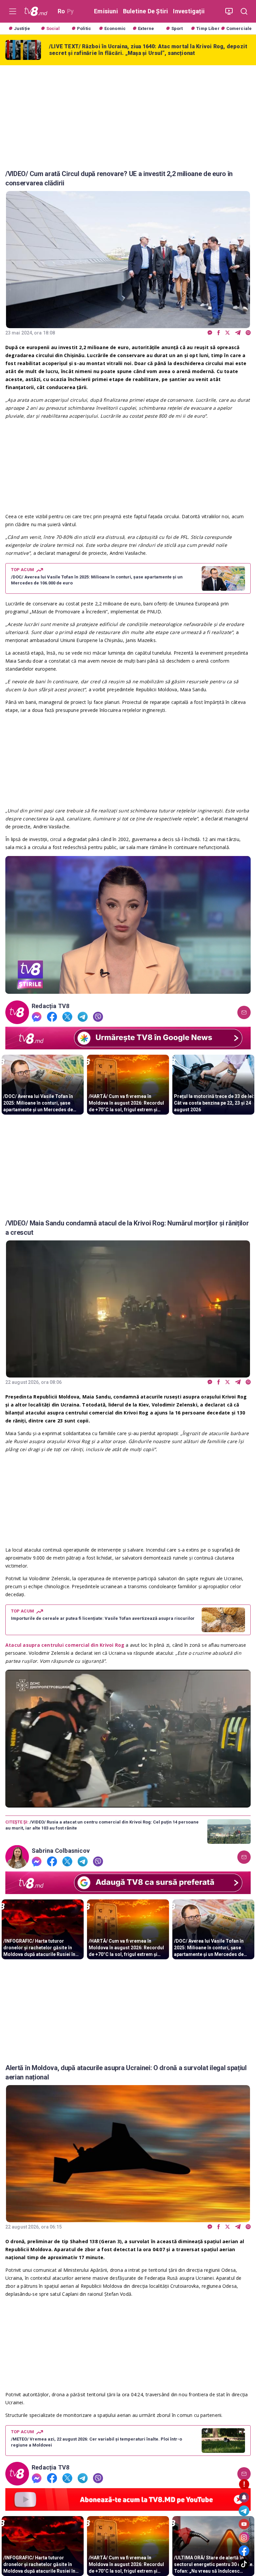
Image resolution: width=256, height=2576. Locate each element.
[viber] (248, 333)
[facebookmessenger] (210, 333)
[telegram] (238, 333)
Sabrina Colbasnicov (61, 1851)
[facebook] (219, 333)
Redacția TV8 (51, 1006)
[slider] (128, 989)
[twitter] (227, 333)
